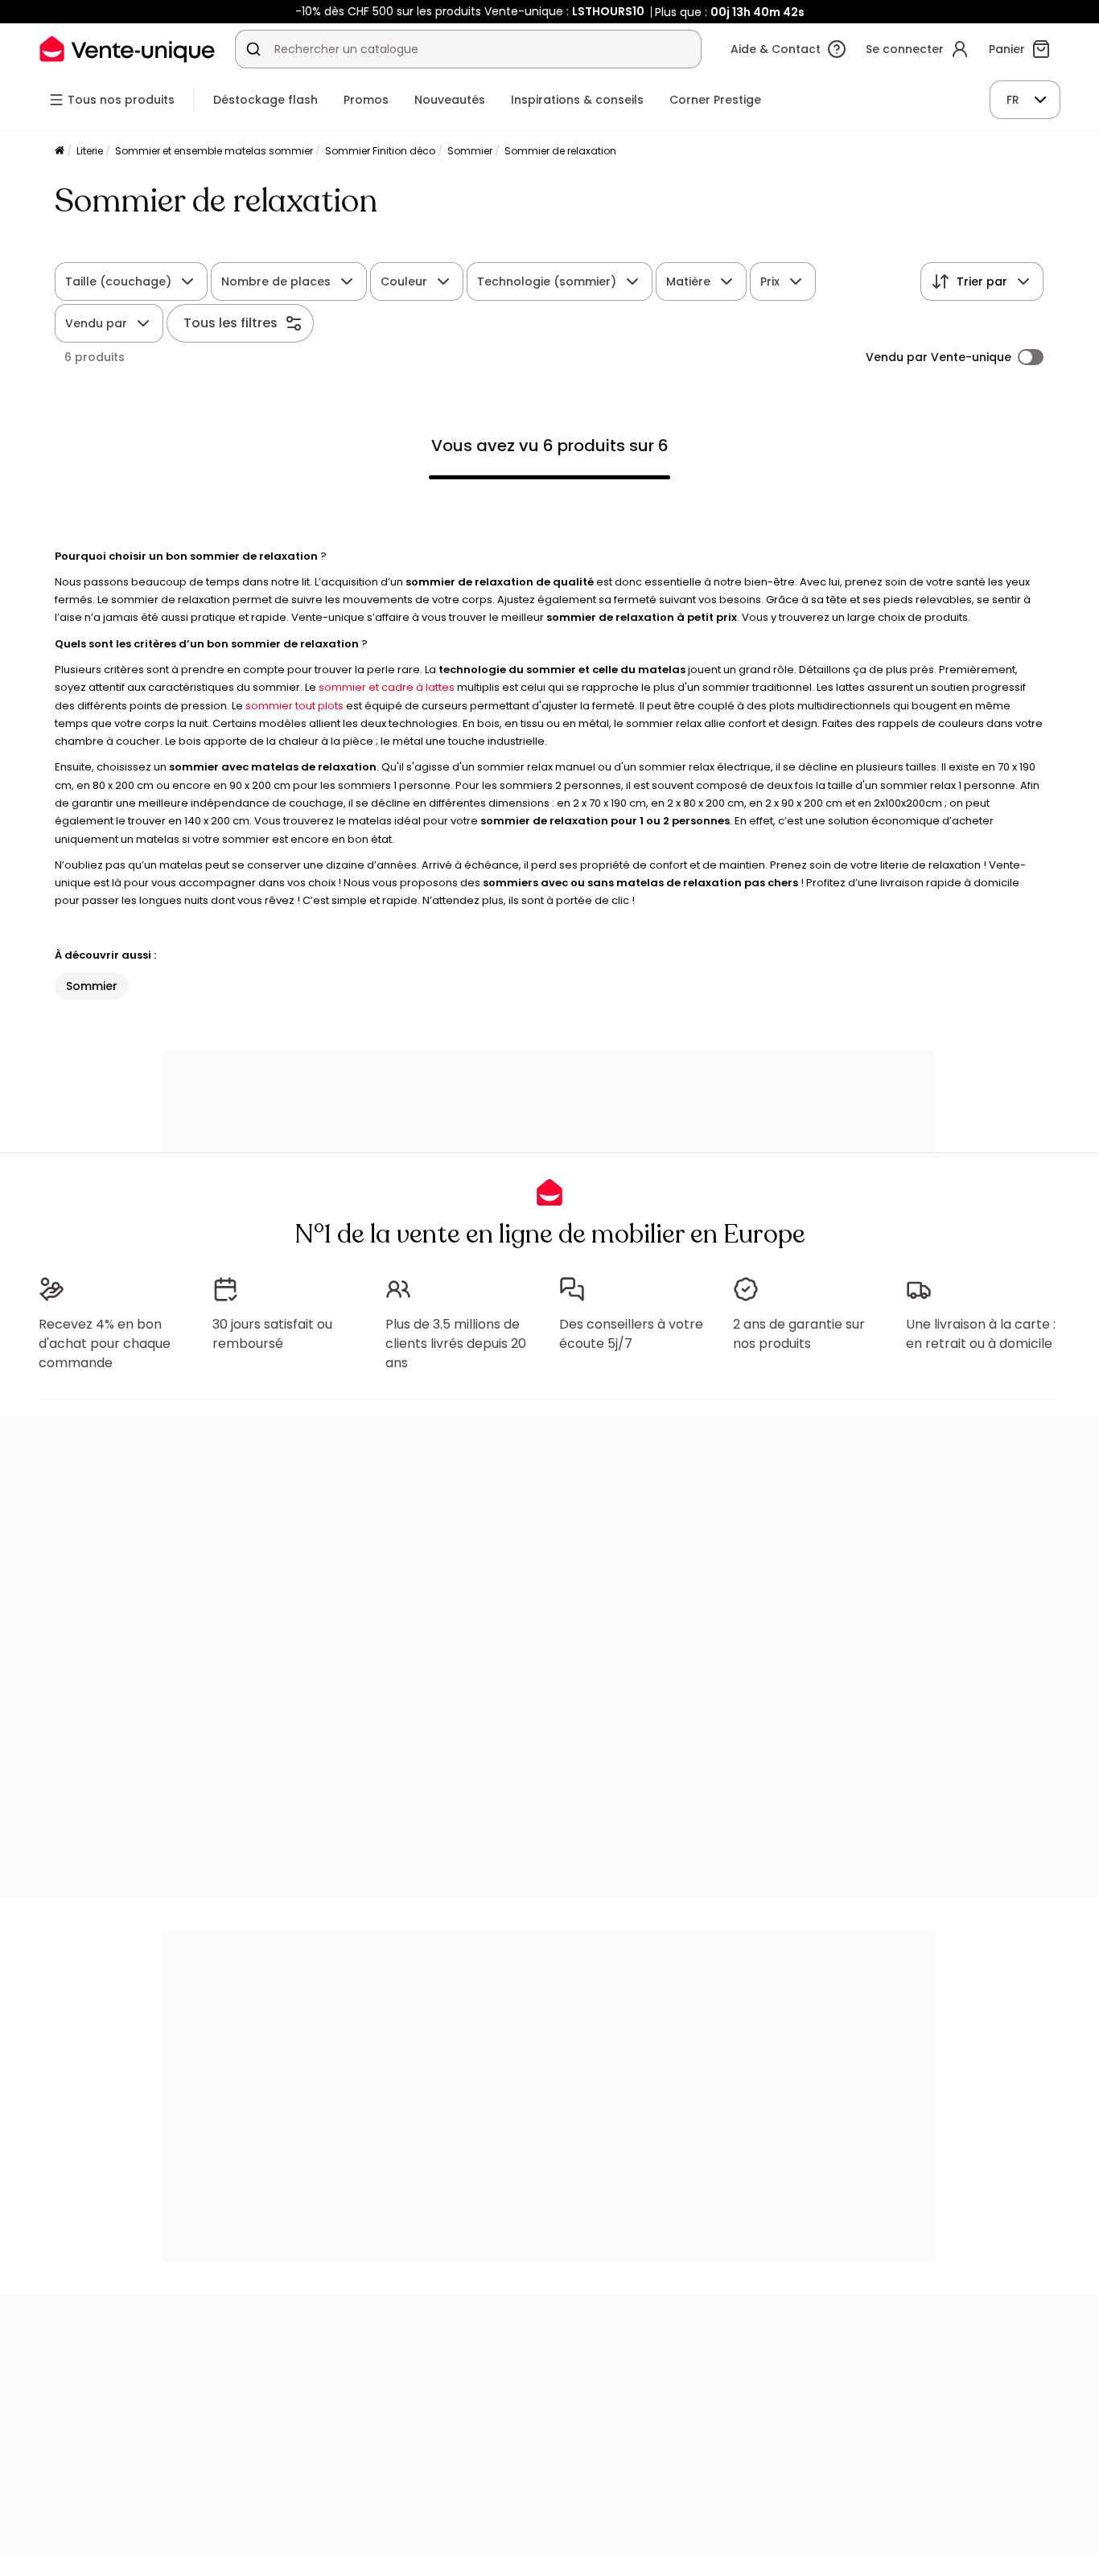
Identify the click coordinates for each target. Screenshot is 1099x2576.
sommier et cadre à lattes (387, 687)
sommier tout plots (294, 706)
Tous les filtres (231, 323)
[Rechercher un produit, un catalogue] (253, 49)
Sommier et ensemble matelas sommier (214, 151)
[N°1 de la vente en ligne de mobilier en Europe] (127, 49)
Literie (90, 151)
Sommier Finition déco (380, 151)
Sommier (470, 151)
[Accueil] (60, 152)
